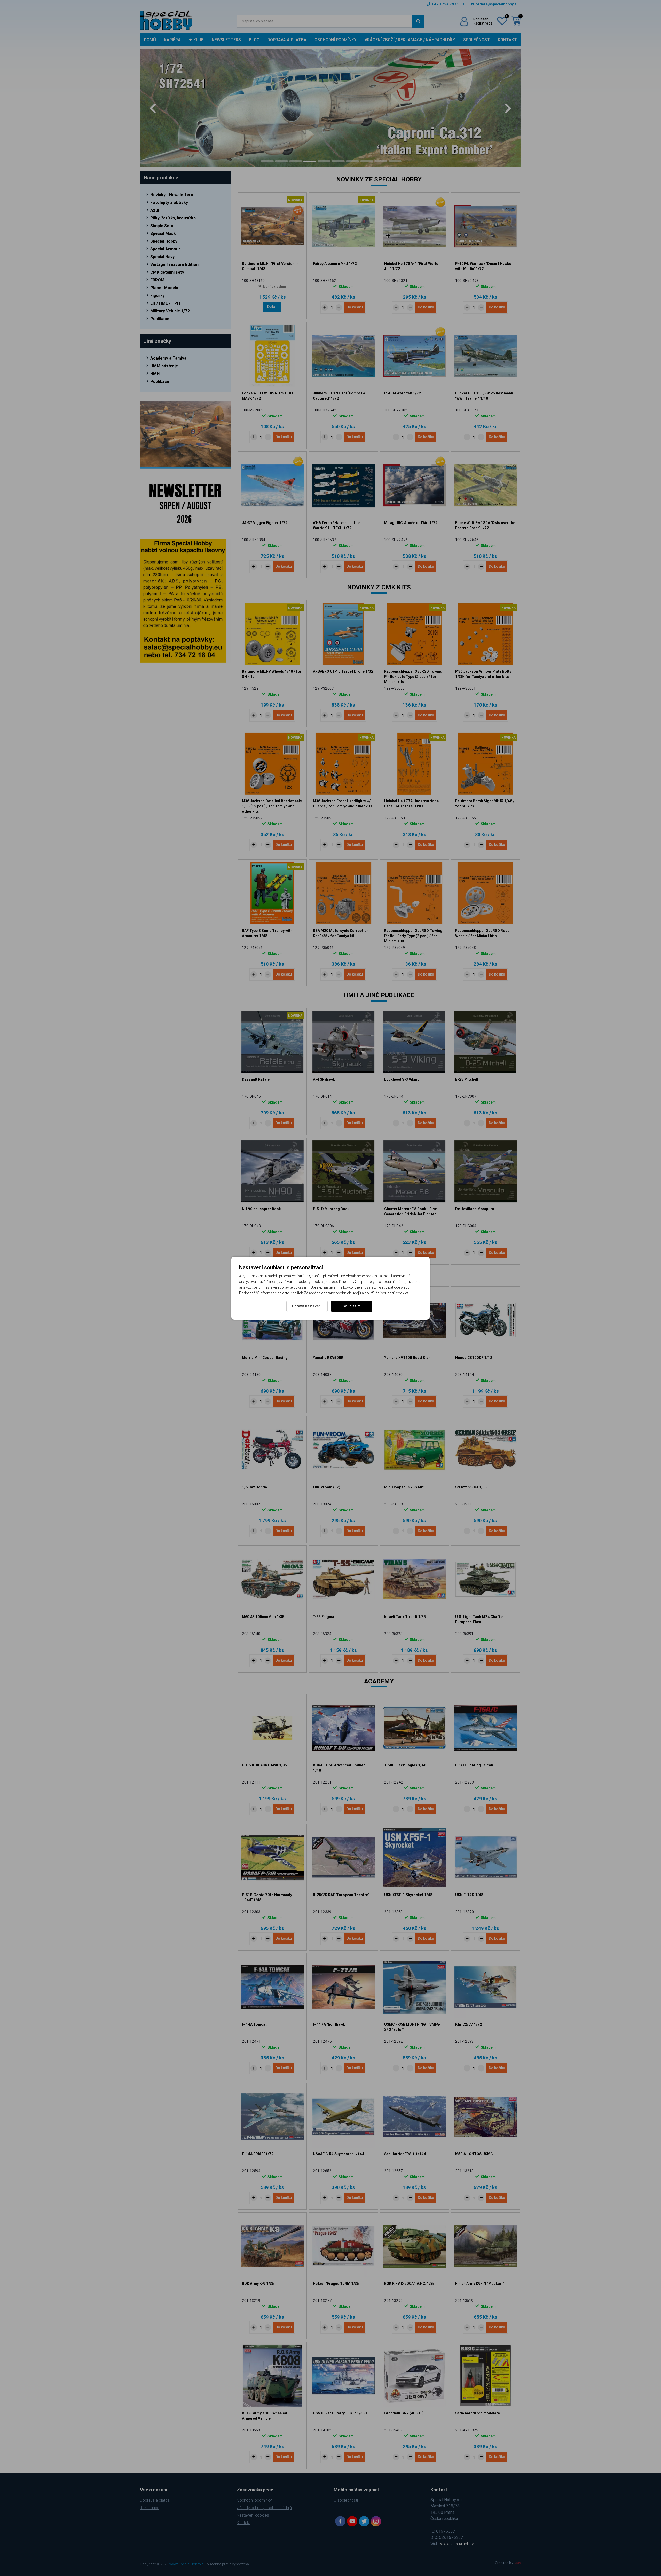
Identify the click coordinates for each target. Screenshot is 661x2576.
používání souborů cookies (387, 1293)
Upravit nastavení (307, 1306)
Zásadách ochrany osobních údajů (332, 1293)
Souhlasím (352, 1306)
